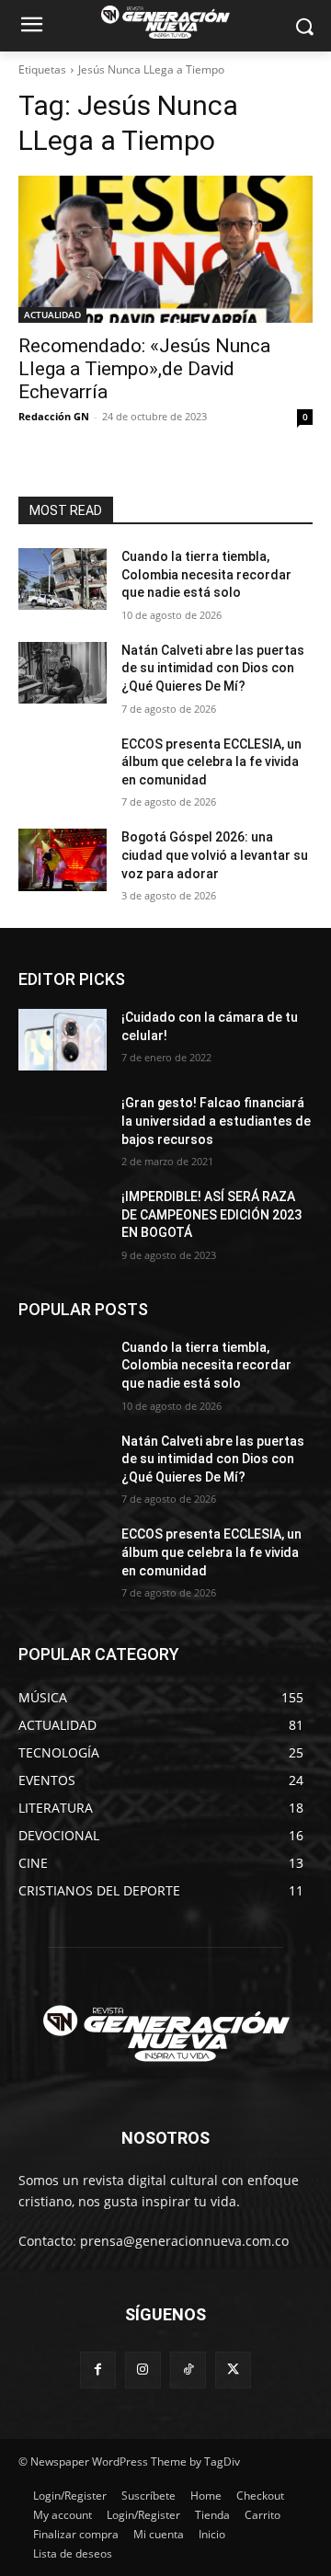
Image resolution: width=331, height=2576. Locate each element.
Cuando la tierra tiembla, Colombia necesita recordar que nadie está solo (206, 574)
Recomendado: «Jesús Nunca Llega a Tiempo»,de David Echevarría (144, 369)
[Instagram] (143, 2370)
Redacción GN (54, 416)
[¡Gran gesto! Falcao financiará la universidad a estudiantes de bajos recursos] (63, 1125)
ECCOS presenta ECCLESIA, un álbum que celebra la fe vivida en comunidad (211, 762)
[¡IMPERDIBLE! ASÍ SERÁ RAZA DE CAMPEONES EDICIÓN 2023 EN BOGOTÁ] (63, 1219)
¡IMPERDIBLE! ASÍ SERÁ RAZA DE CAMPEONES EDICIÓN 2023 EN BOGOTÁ (211, 1214)
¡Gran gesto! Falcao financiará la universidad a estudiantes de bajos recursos (216, 1121)
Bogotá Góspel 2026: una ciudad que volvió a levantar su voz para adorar (215, 855)
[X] (233, 2370)
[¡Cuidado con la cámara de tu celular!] (63, 1040)
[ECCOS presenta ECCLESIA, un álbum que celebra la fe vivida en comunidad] (63, 767)
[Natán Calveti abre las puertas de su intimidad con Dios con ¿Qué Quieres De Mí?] (63, 673)
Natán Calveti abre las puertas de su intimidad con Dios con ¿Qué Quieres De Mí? (213, 668)
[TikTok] (188, 2370)
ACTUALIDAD (52, 315)
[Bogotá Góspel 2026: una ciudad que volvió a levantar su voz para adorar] (63, 859)
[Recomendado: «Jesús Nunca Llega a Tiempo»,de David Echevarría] (165, 249)
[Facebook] (98, 2370)
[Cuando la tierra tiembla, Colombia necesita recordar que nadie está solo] (63, 579)
